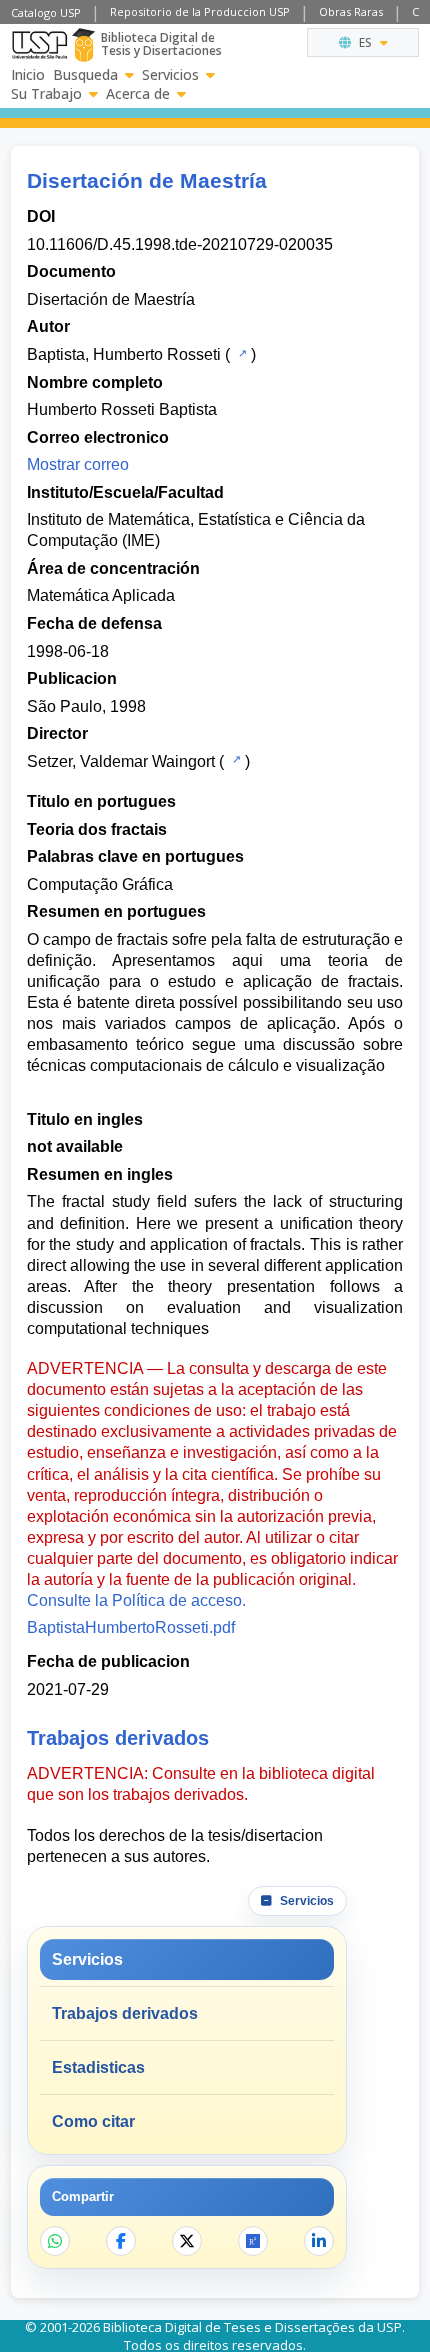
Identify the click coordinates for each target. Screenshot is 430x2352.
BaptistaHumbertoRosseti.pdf (131, 1627)
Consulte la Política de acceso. (136, 1600)
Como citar (93, 2121)
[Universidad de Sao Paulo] (39, 45)
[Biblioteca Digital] (83, 45)
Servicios (170, 75)
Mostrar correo (78, 464)
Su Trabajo (46, 94)
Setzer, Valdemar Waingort (121, 761)
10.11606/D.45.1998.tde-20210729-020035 (180, 244)
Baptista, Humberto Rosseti (124, 354)
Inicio (28, 75)
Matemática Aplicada (101, 595)
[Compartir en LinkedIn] (319, 2241)
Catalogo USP (46, 12)
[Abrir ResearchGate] (253, 2241)
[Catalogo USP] (240, 353)
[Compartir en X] (187, 2241)
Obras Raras (351, 11)
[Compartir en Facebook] (121, 2241)
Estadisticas (98, 2067)
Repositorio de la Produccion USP (200, 11)
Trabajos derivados (125, 2013)
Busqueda (85, 75)
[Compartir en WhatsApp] (55, 2241)
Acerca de (138, 94)
